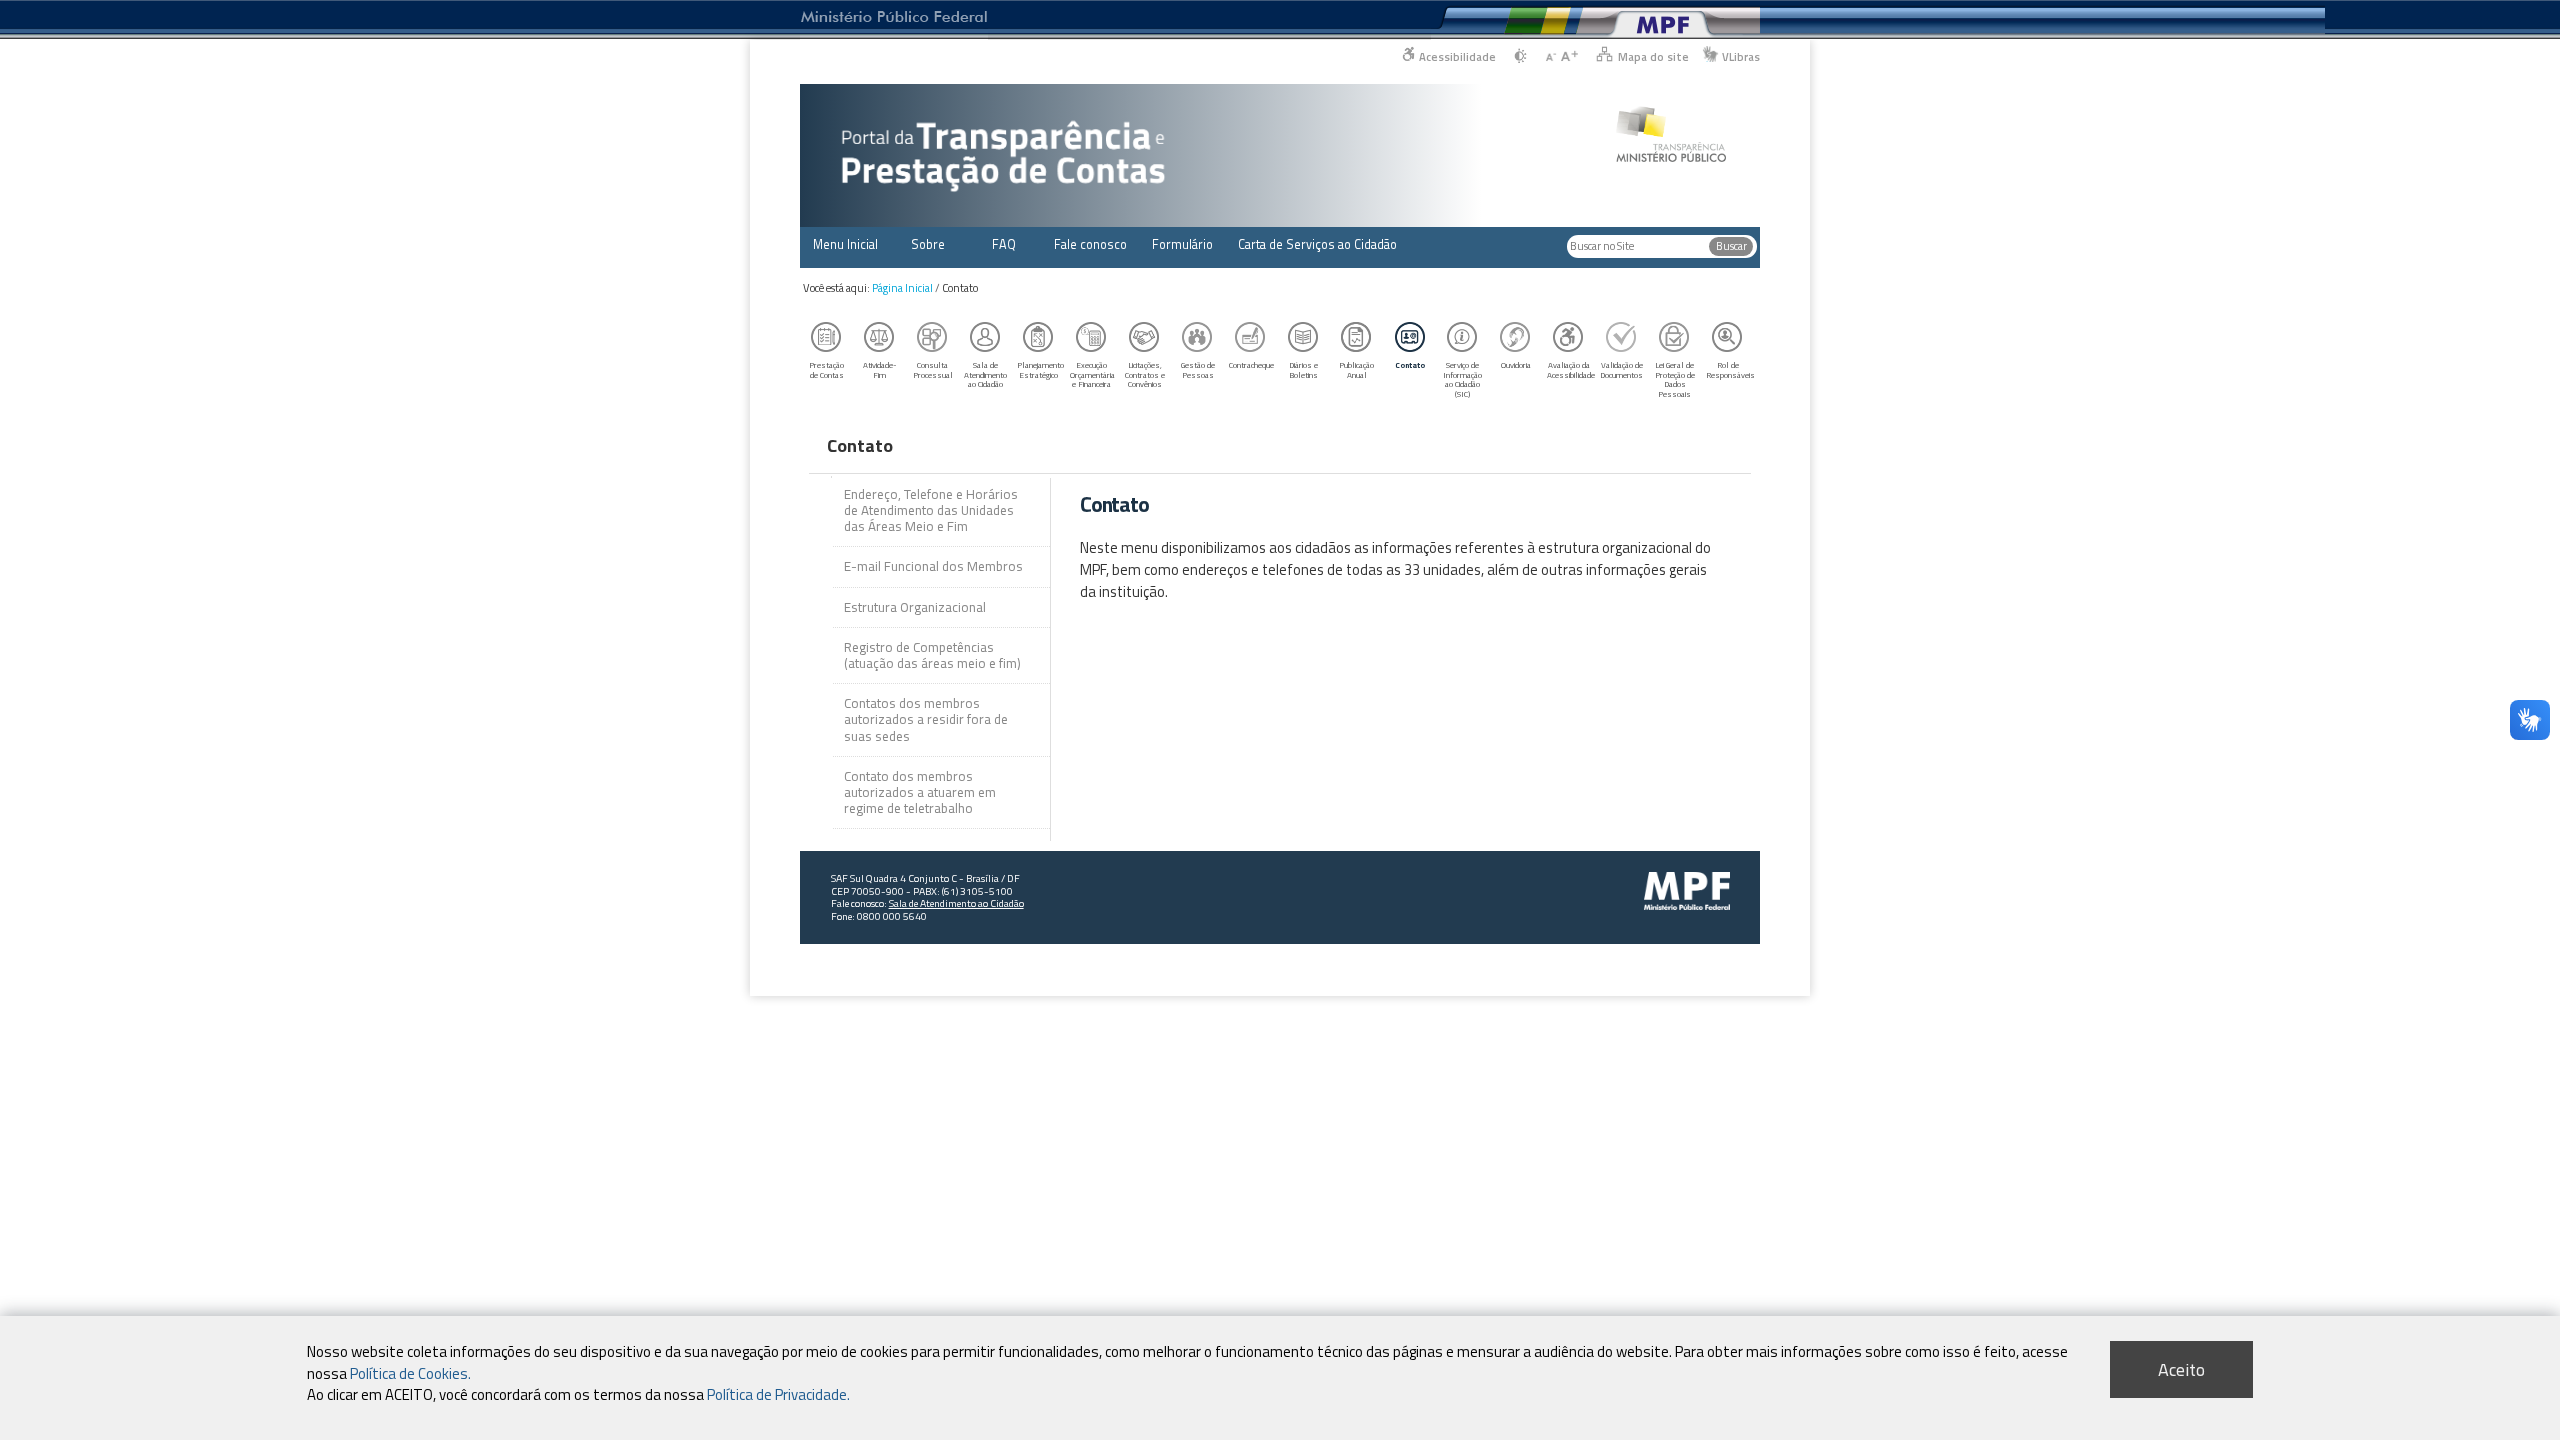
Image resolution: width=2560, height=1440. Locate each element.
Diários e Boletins (1303, 369)
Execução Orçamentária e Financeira (1092, 374)
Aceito (2181, 1369)
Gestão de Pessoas (1198, 369)
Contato (1410, 364)
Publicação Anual (1356, 369)
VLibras (1741, 56)
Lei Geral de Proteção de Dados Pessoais (1675, 379)
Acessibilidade (1457, 56)
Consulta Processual (933, 369)
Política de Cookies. (410, 1372)
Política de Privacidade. (778, 1393)
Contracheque (1251, 364)
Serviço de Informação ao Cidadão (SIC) (1462, 379)
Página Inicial (902, 288)
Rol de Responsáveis (1730, 369)
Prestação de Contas (826, 369)
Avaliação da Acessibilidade (1571, 369)
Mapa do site (1653, 56)
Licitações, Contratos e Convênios (1145, 374)
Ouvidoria (1516, 364)
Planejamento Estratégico (1040, 369)
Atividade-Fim (880, 369)
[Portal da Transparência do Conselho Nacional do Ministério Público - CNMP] (1671, 123)
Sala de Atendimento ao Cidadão (985, 374)
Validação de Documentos (1621, 369)
